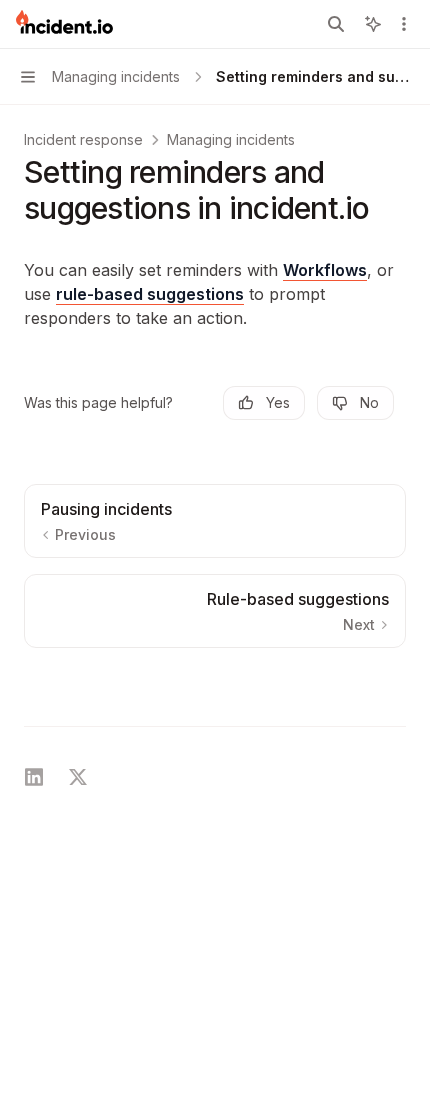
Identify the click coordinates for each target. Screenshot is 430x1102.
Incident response (83, 139)
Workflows (325, 270)
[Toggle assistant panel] (373, 24)
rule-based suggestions (150, 294)
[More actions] (404, 24)
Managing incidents (231, 139)
